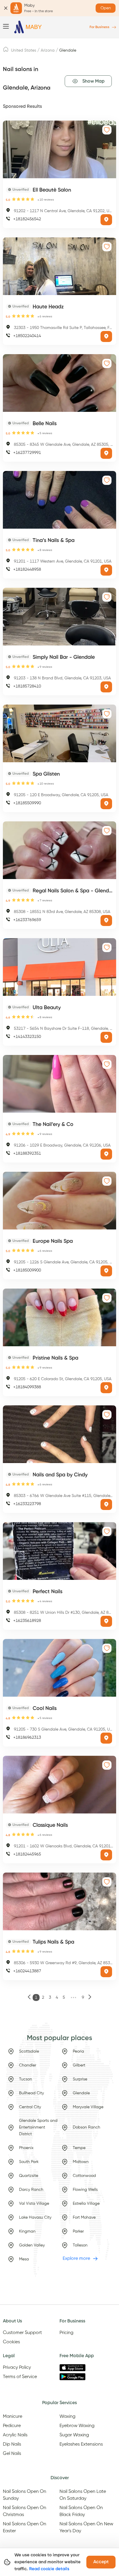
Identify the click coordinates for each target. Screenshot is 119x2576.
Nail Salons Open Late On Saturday (83, 2495)
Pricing (66, 2333)
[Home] (28, 27)
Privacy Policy (17, 2368)
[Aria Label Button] (106, 220)
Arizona (48, 50)
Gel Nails (12, 2454)
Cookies (11, 2342)
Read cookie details (49, 2569)
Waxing (67, 2417)
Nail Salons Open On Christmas (25, 2511)
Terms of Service (20, 2377)
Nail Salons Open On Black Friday (81, 2511)
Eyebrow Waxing (77, 2426)
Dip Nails (12, 2444)
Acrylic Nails (15, 2435)
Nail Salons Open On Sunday (25, 2495)
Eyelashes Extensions (81, 2444)
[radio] (14, 199)
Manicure (13, 2417)
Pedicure (12, 2426)
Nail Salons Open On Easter (25, 2528)
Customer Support (22, 2333)
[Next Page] (90, 1998)
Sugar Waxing (74, 2435)
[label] (6, 51)
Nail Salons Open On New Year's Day (86, 2528)
